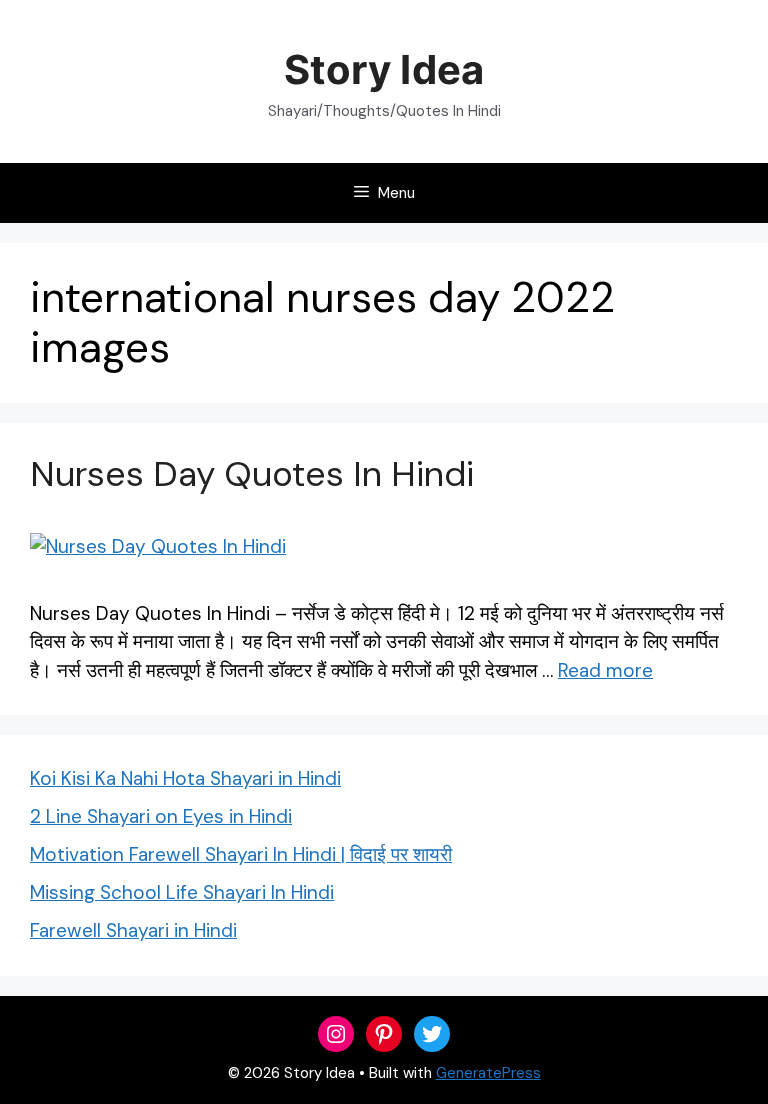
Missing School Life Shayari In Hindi (182, 892)
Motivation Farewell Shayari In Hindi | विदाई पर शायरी (241, 854)
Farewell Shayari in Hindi (133, 930)
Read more (605, 670)
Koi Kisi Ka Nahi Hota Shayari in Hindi (185, 778)
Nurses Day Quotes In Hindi (252, 474)
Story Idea (383, 69)
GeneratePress (488, 1073)
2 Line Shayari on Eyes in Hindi (161, 816)
